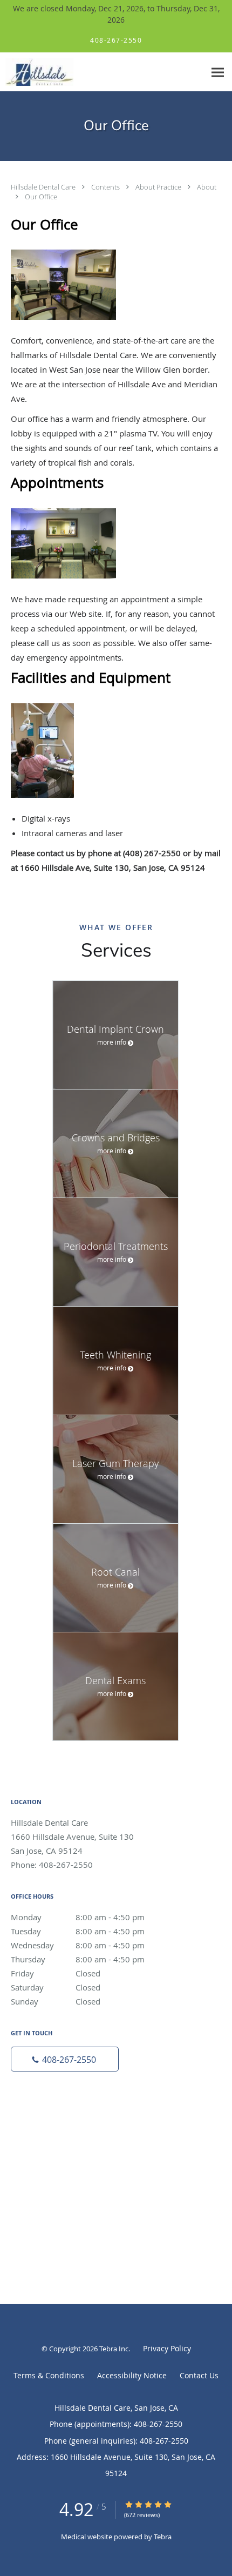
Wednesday (78, 1945)
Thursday (78, 1959)
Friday (56, 1973)
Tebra (163, 2537)
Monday (78, 1917)
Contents (106, 187)
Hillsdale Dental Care (44, 187)
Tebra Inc (114, 2349)
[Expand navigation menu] (218, 72)
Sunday (56, 2001)
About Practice (159, 187)
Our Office (41, 197)
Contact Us (199, 2375)
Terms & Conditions (49, 2375)
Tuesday (78, 1931)
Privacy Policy (167, 2348)
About (207, 187)
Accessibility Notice (132, 2375)
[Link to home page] (49, 72)
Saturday (56, 1987)
